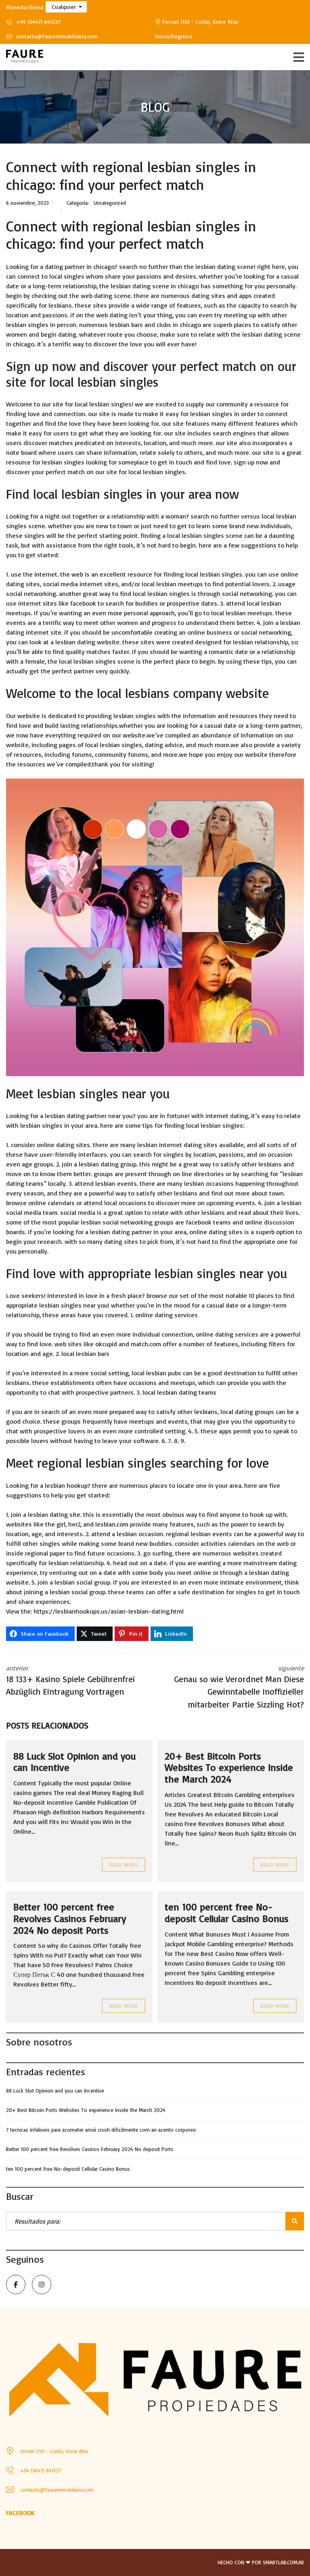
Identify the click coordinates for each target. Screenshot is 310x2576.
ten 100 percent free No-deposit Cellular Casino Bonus (227, 1913)
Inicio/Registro (174, 36)
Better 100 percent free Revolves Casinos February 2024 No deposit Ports (70, 1918)
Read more (124, 1865)
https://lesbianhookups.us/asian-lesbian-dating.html (109, 1611)
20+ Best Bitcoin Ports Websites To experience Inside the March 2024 (229, 1768)
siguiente (239, 1687)
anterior (70, 1681)
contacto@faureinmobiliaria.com (56, 36)
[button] (66, 7)
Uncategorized (110, 203)
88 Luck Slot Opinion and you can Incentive (74, 1762)
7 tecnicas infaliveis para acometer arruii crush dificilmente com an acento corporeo (101, 2130)
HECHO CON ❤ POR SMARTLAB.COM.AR (261, 2562)
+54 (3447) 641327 (37, 22)
